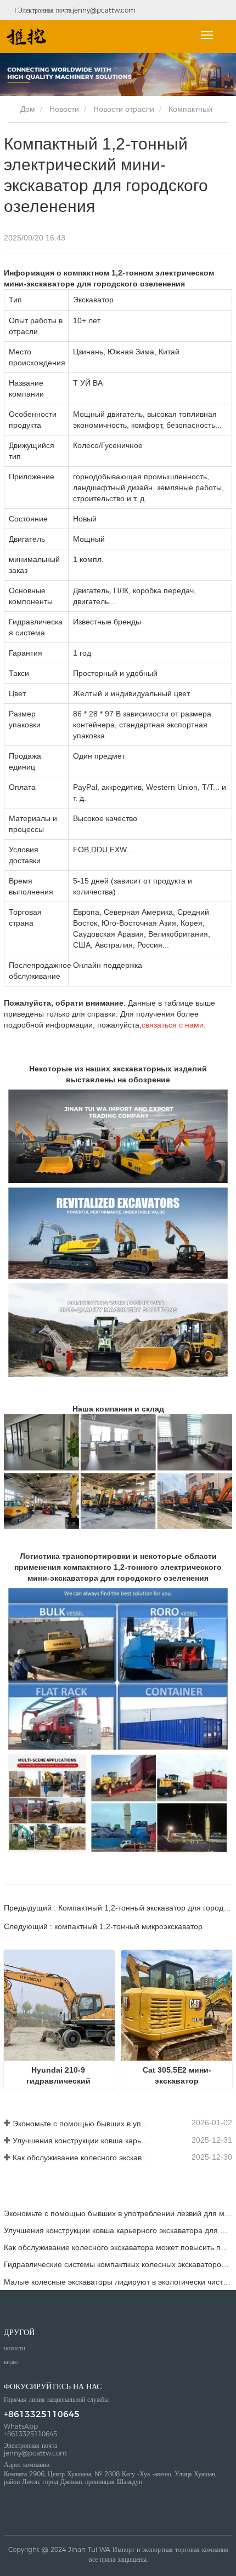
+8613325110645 (42, 2414)
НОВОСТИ (15, 2349)
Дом (27, 109)
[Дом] (26, 37)
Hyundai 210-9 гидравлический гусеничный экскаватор (59, 2076)
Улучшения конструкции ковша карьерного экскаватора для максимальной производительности (81, 2141)
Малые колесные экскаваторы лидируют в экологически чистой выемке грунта (118, 2282)
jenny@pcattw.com (35, 2453)
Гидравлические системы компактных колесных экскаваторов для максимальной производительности (118, 2264)
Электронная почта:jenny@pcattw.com (76, 10)
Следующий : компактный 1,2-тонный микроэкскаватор (103, 1926)
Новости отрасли (124, 109)
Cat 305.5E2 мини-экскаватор (177, 2075)
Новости (64, 109)
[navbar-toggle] (207, 35)
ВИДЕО (11, 2362)
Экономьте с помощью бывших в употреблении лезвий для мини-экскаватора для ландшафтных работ (81, 2124)
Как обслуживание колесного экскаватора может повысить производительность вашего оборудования (81, 2158)
